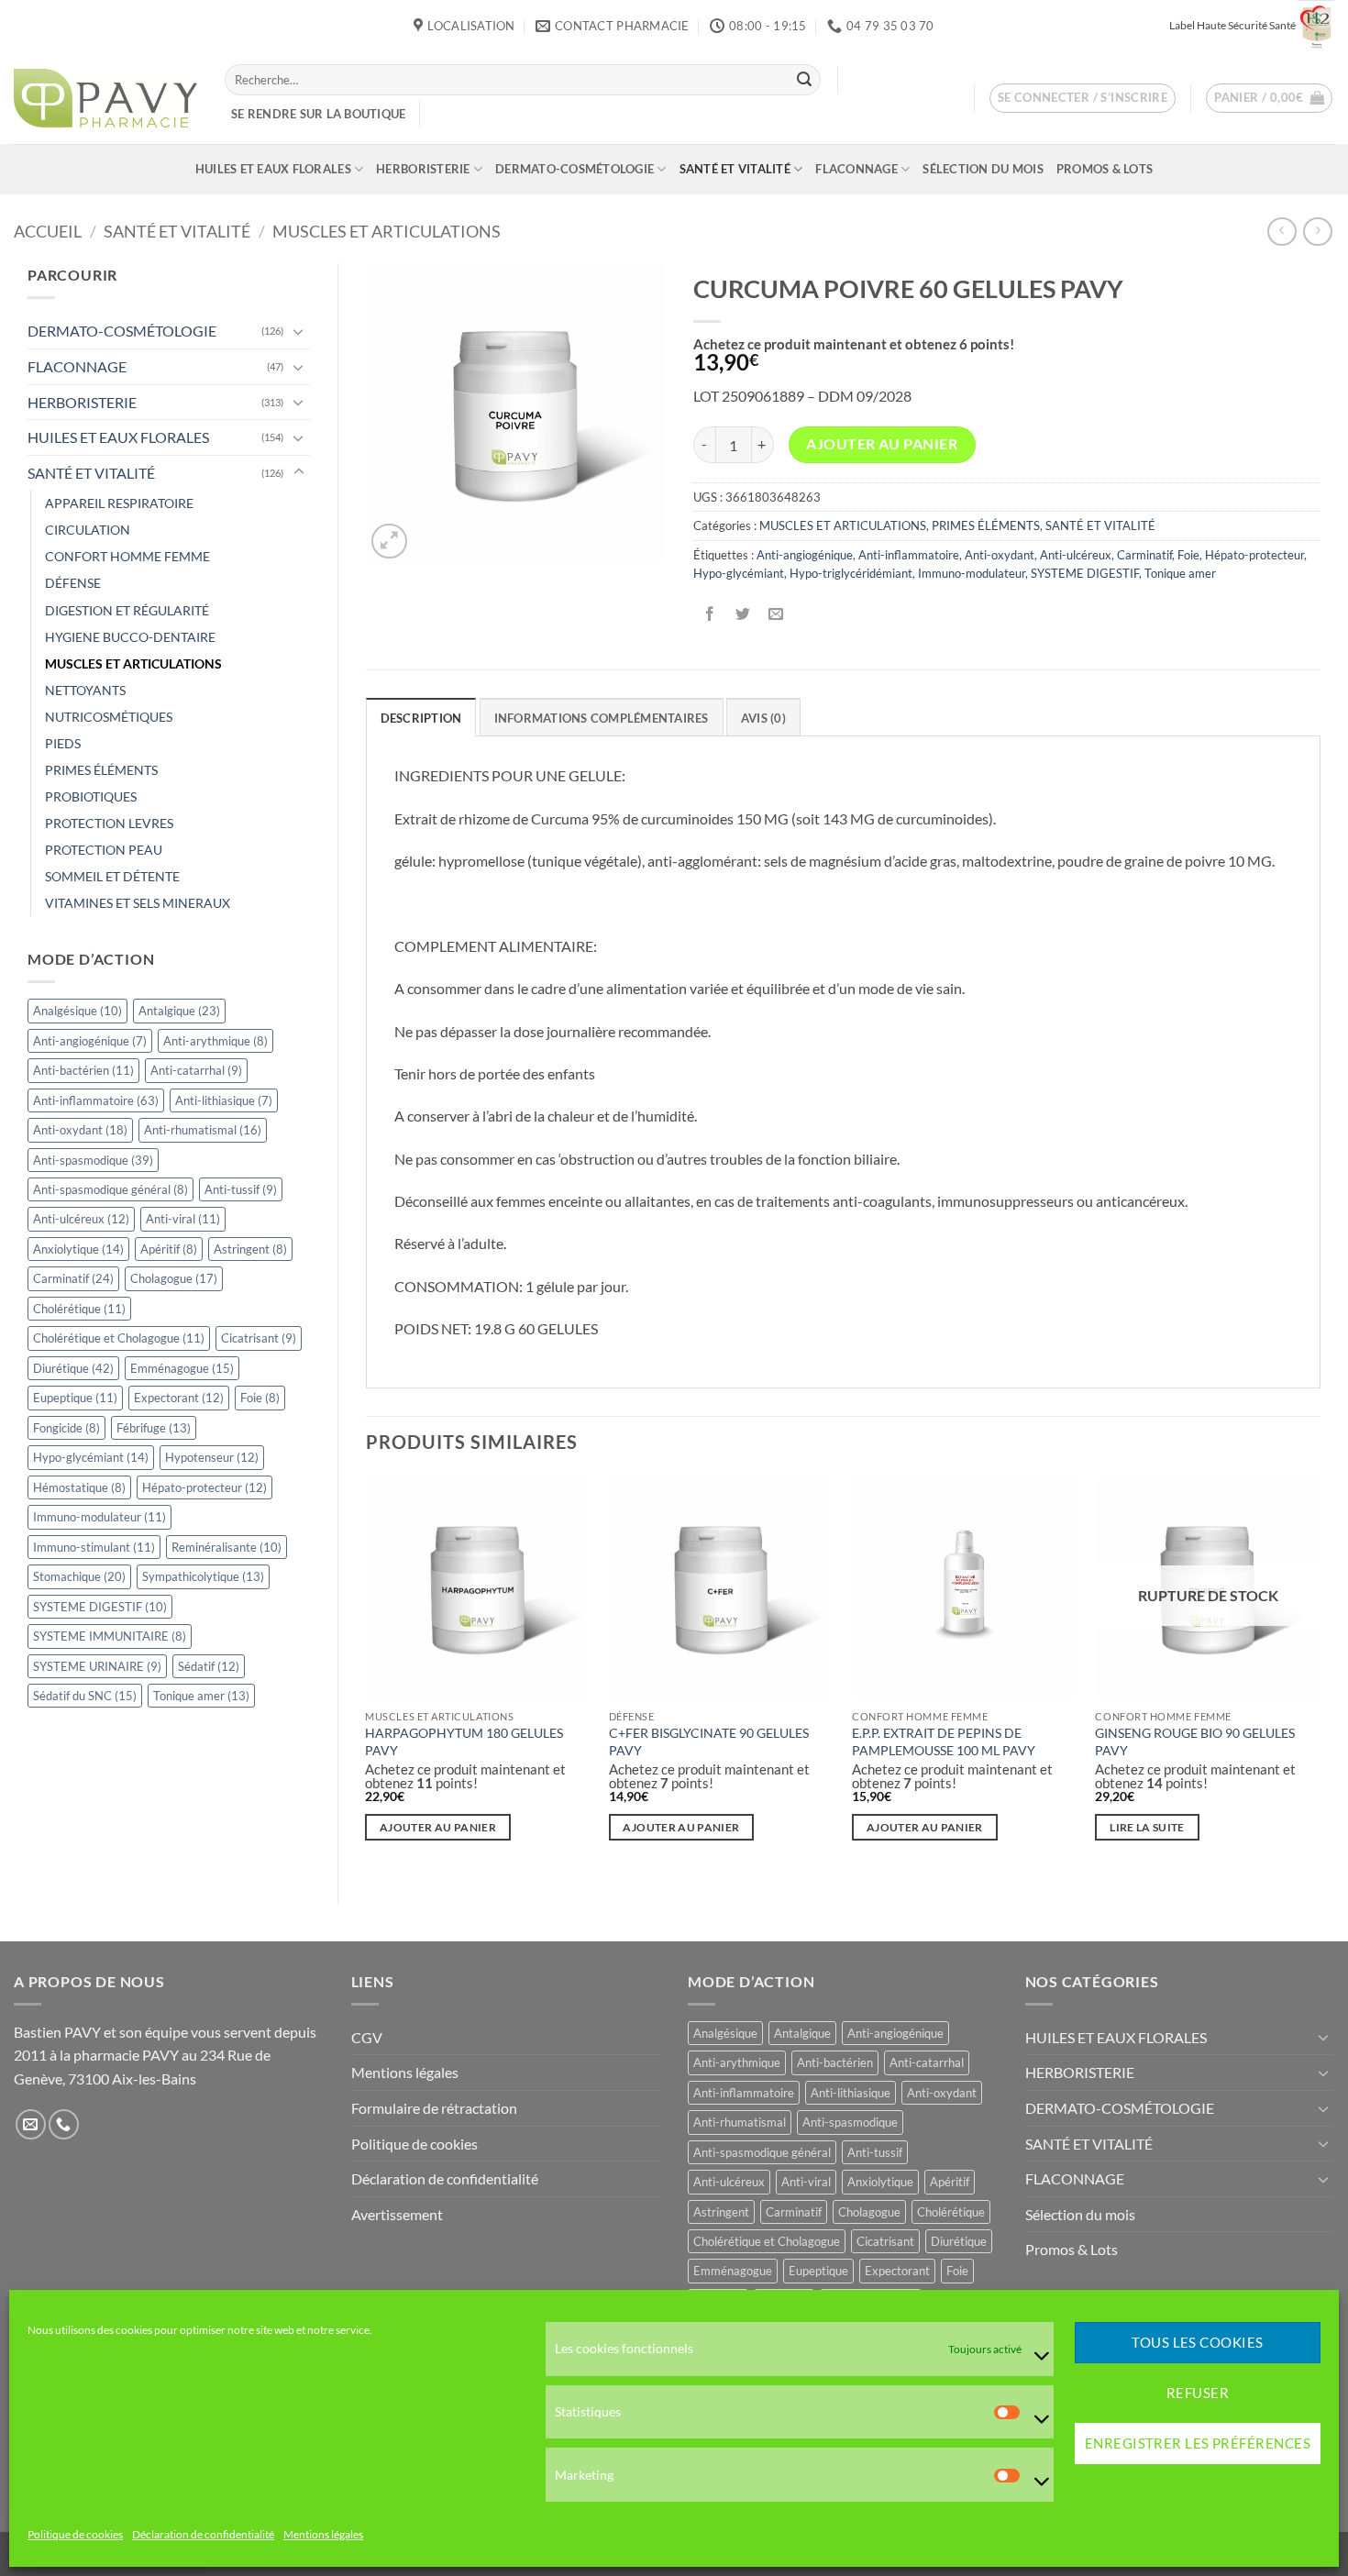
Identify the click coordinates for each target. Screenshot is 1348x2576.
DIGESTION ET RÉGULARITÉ (127, 610)
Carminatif (73, 1278)
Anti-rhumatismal (203, 1130)
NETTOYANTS (85, 690)
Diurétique (73, 1368)
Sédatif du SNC (85, 1696)
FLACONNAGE (856, 169)
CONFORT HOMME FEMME (127, 556)
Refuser (1198, 2394)
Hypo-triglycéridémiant (851, 573)
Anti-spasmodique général (110, 1189)
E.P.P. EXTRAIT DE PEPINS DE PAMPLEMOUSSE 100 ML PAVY (944, 1741)
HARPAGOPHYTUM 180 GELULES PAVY (464, 1741)
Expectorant (179, 1398)
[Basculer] (299, 331)
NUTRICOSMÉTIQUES (109, 717)
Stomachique (79, 1576)
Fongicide (66, 1428)
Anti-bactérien (83, 1070)
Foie (260, 1398)
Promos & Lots (1105, 169)
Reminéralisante (227, 1547)
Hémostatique (79, 1487)
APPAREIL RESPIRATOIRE (119, 503)
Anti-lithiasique (224, 1100)
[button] (1083, 98)
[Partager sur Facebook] (709, 615)
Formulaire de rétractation (434, 2108)
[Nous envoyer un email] (31, 2124)
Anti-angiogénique (90, 1041)
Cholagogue (174, 1278)
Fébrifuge (154, 1428)
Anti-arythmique (215, 1041)
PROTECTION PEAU (104, 850)
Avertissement (397, 2214)
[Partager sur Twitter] (742, 615)
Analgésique (77, 1011)
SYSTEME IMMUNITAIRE (110, 1636)
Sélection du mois (983, 169)
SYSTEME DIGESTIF (100, 1607)
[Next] (1320, 1675)
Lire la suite (1147, 1827)
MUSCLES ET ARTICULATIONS (387, 231)
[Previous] (367, 1675)
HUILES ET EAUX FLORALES (273, 169)
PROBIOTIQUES (91, 796)
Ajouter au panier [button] (438, 1827)
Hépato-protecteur (204, 1487)
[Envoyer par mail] (775, 615)
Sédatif (209, 1666)
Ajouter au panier (882, 444)
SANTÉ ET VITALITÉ (735, 169)
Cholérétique (79, 1309)
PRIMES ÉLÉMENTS (101, 770)
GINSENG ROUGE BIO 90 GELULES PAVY (1195, 1741)
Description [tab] (421, 718)
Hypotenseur (212, 1457)
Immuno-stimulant (94, 1547)
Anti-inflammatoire (96, 1100)
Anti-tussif (241, 1189)
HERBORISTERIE (423, 169)
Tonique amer (201, 1696)
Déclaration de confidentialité (203, 2534)
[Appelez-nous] (64, 2124)
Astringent (250, 1249)
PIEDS (63, 743)
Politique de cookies (75, 2534)
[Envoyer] (804, 80)
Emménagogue (182, 1368)
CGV (367, 2037)
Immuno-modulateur (99, 1517)
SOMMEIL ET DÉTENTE (112, 876)
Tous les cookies (1197, 2343)
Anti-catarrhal (196, 1070)
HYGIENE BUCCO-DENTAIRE (130, 637)
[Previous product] (1317, 232)
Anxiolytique (78, 1249)
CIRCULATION (88, 530)
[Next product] (1282, 232)
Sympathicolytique (203, 1576)
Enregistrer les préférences (1198, 2444)
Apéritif (169, 1249)
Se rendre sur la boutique (318, 114)
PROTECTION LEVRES (109, 823)
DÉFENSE (73, 583)
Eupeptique (75, 1398)
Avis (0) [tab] (763, 718)
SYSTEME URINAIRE (97, 1666)
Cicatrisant (259, 1338)
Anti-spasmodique (93, 1160)
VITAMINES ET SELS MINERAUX (138, 903)
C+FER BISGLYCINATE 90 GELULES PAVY (709, 1741)
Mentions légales (323, 2534)
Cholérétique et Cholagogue (119, 1338)
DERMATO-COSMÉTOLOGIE (575, 169)
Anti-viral (183, 1219)
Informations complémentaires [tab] (602, 718)
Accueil (48, 231)
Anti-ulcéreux (81, 1219)
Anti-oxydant (80, 1130)
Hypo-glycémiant (91, 1457)
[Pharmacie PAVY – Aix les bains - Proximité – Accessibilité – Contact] (105, 98)
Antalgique (179, 1011)
